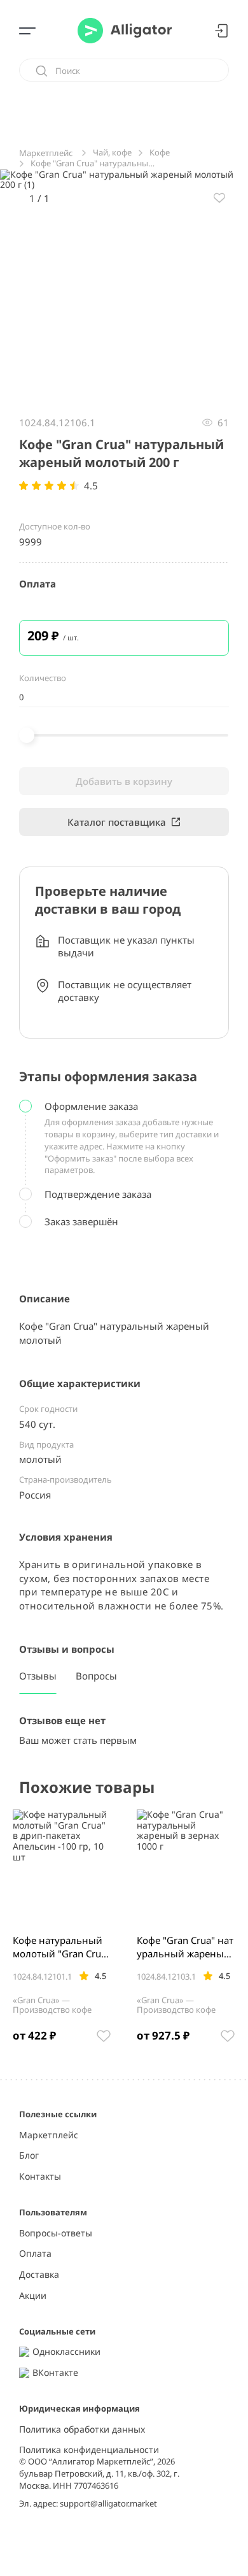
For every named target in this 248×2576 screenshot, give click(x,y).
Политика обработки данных (82, 2430)
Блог (29, 2156)
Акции (33, 2296)
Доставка (39, 2275)
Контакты (40, 2177)
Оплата (35, 2254)
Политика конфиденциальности (89, 2450)
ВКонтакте (55, 2373)
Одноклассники (66, 2352)
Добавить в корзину (124, 781)
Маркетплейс (49, 2135)
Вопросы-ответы (56, 2234)
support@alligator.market (108, 2503)
